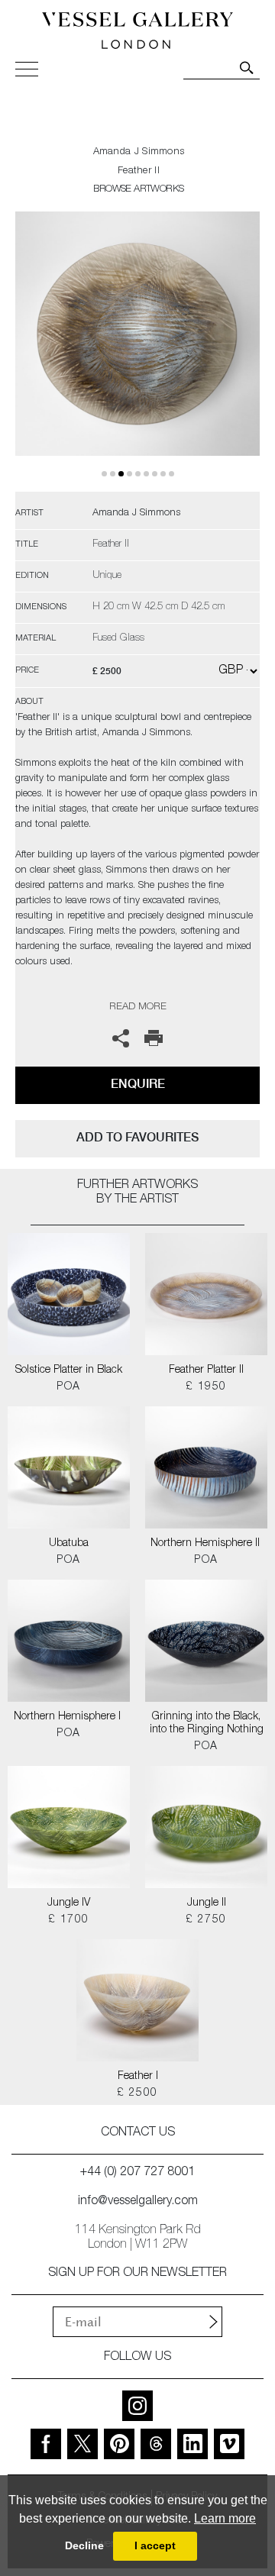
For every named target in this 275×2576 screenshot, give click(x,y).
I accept (155, 2545)
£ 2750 (206, 1920)
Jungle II (207, 1903)
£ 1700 (68, 1920)
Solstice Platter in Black (69, 1370)
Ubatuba (69, 1544)
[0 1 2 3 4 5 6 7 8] (137, 352)
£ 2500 (137, 2093)
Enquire (138, 1084)
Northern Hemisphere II (207, 1544)
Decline (84, 2545)
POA (68, 1387)
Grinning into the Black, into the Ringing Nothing (207, 1724)
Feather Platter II (206, 1370)
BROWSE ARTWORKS (138, 190)
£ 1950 (206, 1387)
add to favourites (137, 1137)
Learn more (225, 2518)
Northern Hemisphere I (69, 1717)
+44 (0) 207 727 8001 (137, 2173)
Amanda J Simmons (139, 152)
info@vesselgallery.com (138, 2202)
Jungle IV (69, 1903)
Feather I (138, 2077)
